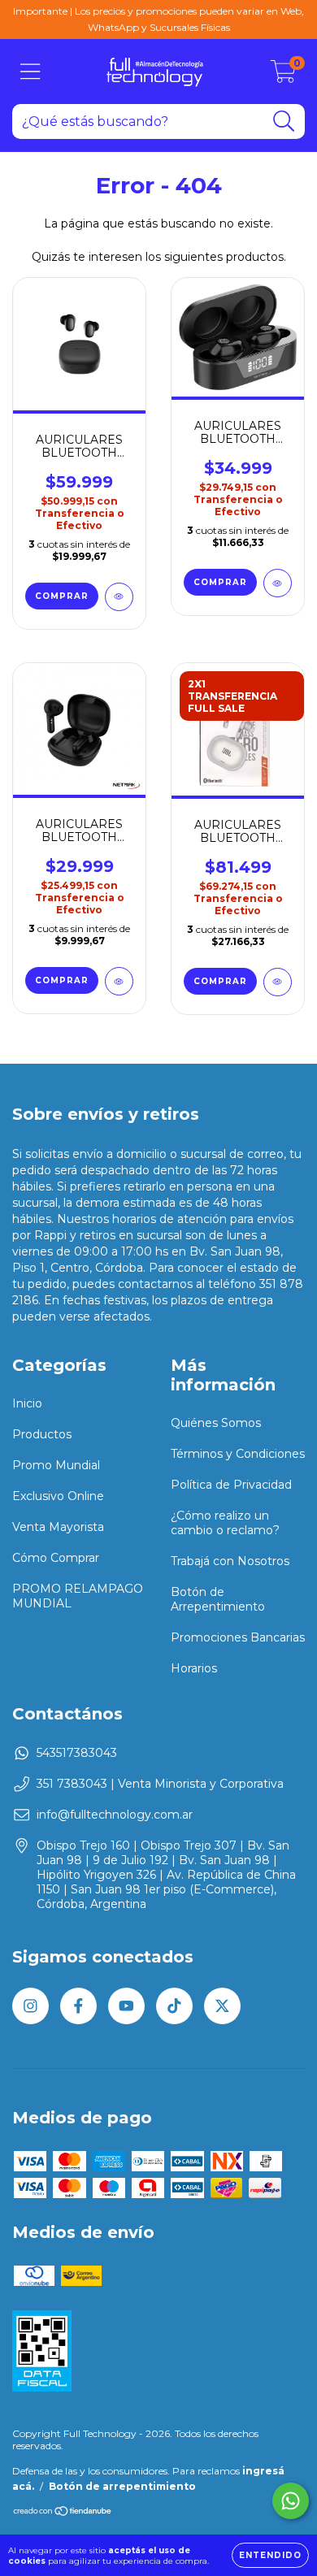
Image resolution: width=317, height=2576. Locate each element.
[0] (283, 76)
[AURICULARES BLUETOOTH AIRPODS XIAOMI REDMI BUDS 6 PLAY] (119, 597)
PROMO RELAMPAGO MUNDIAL (78, 1596)
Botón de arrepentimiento (122, 2486)
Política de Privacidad (231, 1485)
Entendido (270, 2555)
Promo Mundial (56, 1465)
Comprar (220, 981)
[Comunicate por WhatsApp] (291, 2501)
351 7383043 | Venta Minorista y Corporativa (160, 1784)
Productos (42, 1434)
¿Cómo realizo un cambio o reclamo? (225, 1523)
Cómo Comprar (56, 1558)
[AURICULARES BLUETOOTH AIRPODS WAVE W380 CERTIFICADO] (278, 982)
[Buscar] (284, 121)
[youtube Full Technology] (126, 2006)
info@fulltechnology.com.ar (115, 1815)
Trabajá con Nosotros (230, 1561)
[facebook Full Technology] (78, 2006)
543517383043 (77, 1753)
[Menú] (30, 72)
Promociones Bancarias (238, 1637)
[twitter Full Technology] (222, 2006)
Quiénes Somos (216, 1423)
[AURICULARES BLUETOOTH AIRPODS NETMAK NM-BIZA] (278, 583)
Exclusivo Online (58, 1496)
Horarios (194, 1668)
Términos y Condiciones (238, 1454)
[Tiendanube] (63, 2512)
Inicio (27, 1403)
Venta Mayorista (58, 1527)
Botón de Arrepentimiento (218, 1599)
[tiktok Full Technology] (174, 2006)
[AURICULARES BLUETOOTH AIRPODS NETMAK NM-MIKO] (119, 981)
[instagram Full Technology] (30, 2006)
